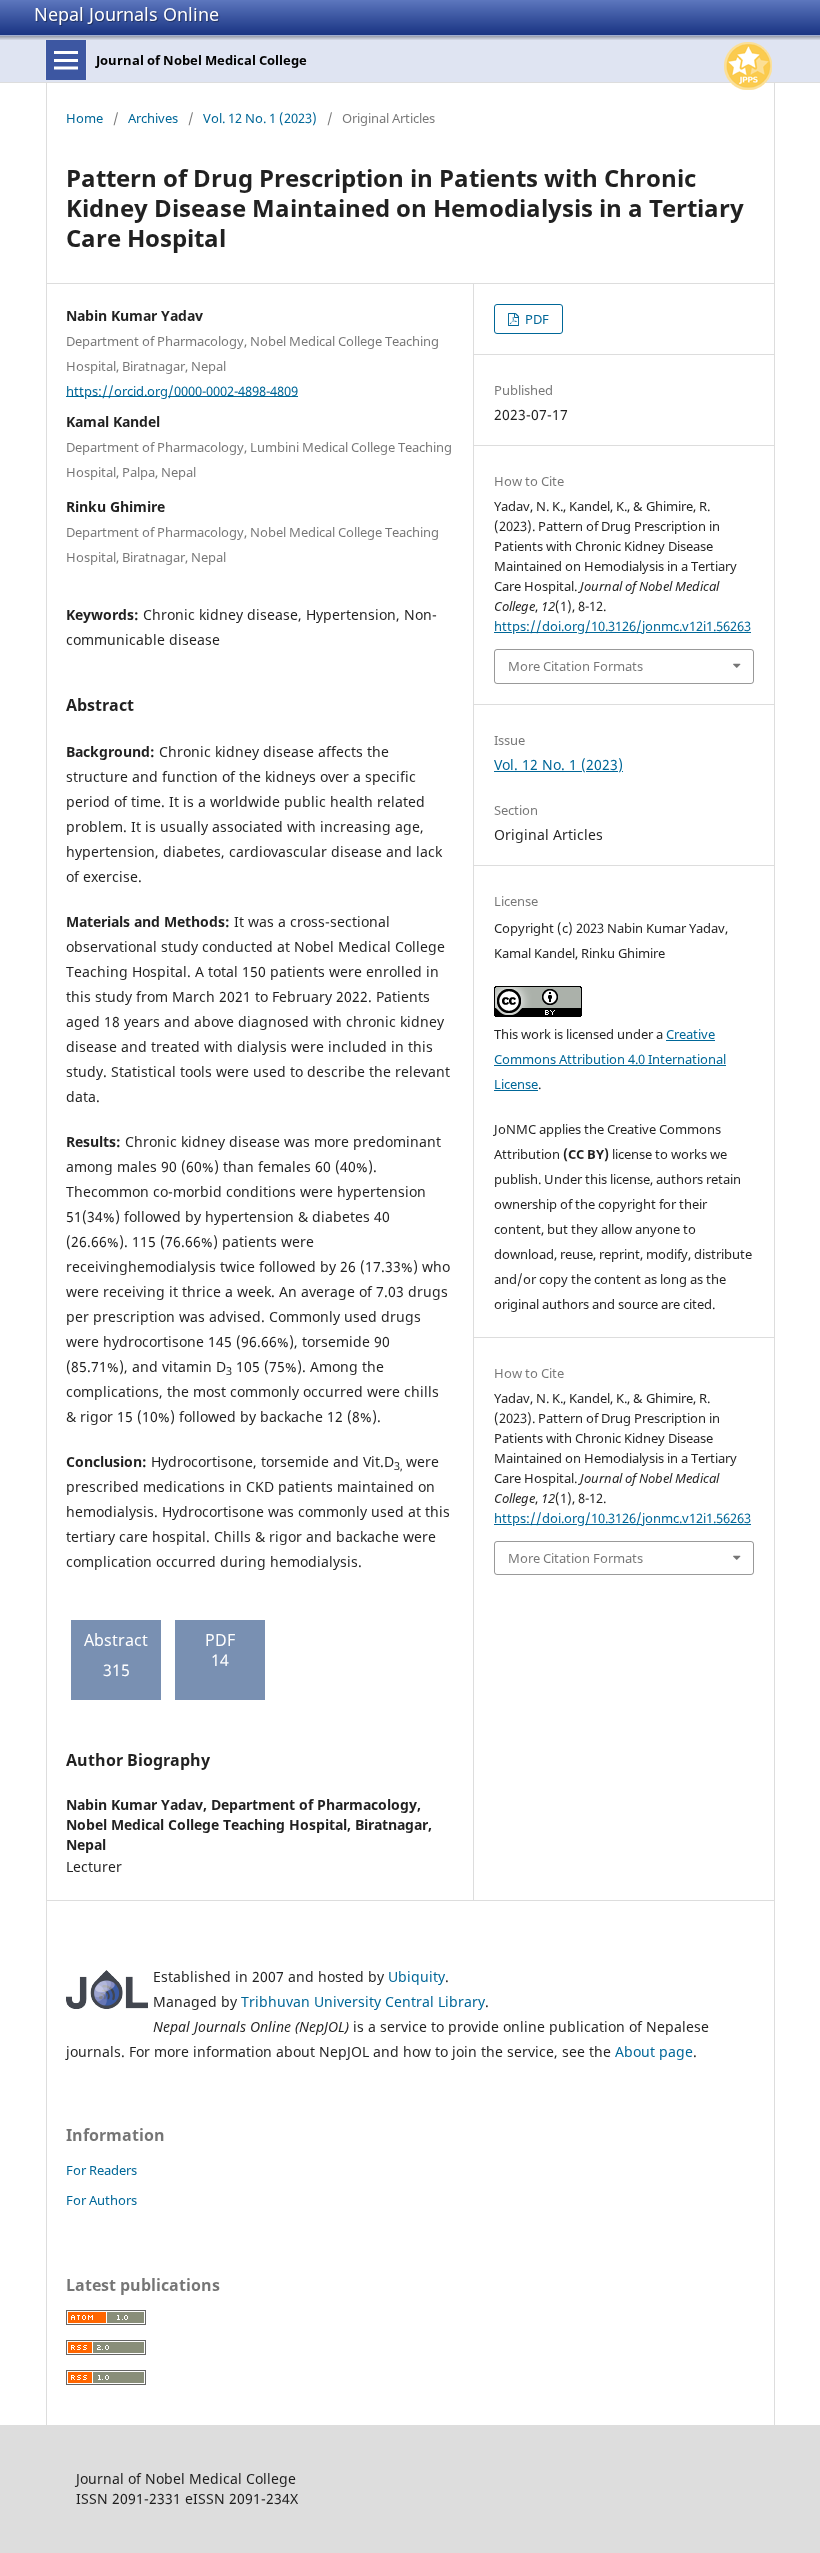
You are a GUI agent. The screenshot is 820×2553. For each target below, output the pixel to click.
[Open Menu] (66, 60)
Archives (153, 118)
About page (654, 2051)
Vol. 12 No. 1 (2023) (260, 118)
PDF (535, 319)
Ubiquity (416, 1976)
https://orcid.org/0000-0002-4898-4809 (182, 390)
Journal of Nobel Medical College (201, 60)
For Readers (101, 2170)
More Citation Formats (575, 666)
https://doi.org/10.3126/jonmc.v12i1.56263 (622, 626)
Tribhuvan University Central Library (363, 2001)
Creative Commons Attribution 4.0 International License (610, 1059)
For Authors (101, 2200)
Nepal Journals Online (126, 14)
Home (84, 118)
